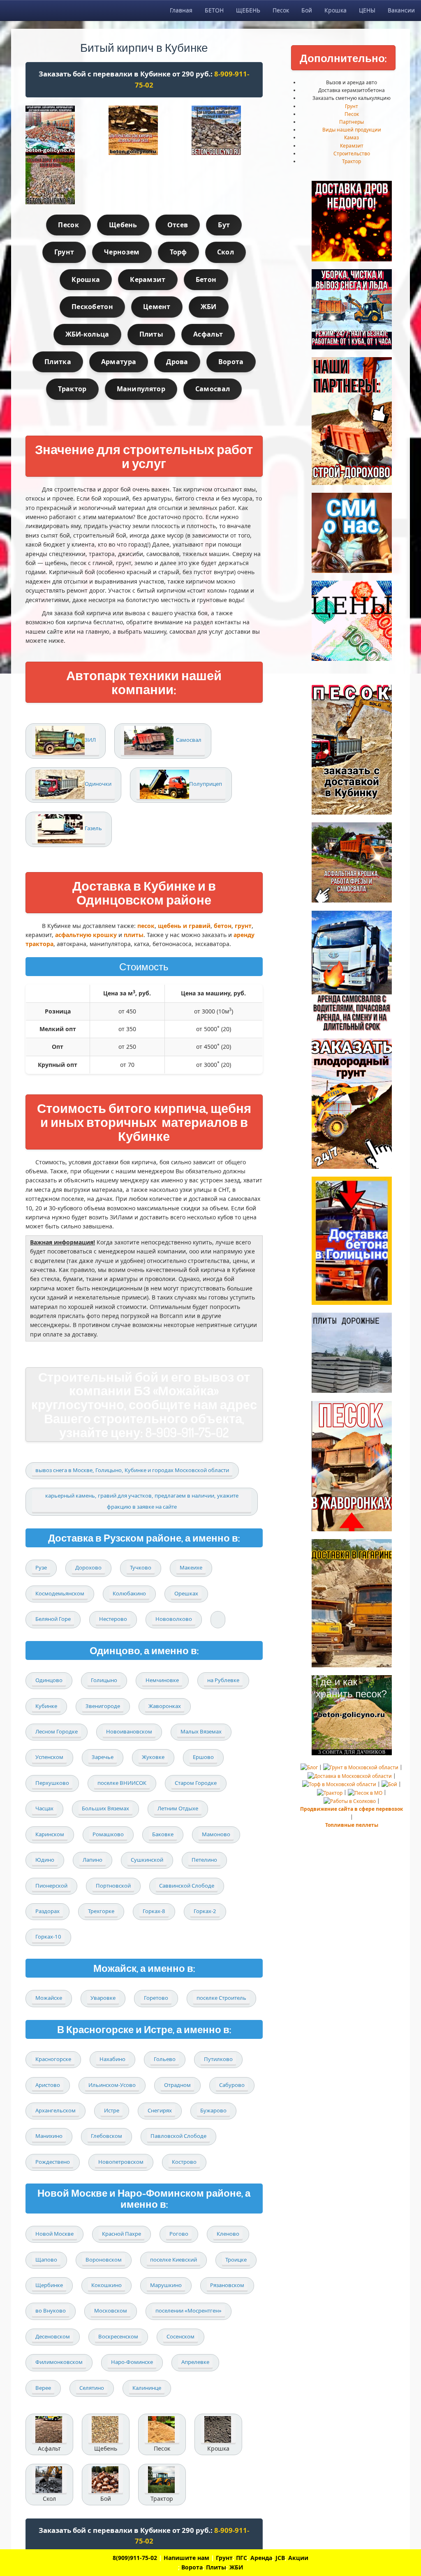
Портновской (113, 1886)
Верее (43, 2388)
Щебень (123, 225)
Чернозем (122, 252)
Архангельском (56, 2110)
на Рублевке (223, 1680)
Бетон (206, 279)
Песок (281, 10)
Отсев (178, 225)
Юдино (45, 1860)
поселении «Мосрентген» (189, 2311)
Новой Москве (54, 2234)
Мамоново (216, 1834)
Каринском (50, 1834)
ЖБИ (209, 307)
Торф (178, 252)
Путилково (218, 2059)
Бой (307, 10)
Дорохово (88, 1567)
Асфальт (208, 334)
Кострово (184, 2162)
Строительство (352, 153)
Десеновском (53, 2336)
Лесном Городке (57, 1731)
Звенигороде (103, 1706)
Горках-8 (154, 1911)
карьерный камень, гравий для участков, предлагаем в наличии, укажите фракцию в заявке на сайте (142, 1501)
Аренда (261, 2558)
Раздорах (47, 1911)
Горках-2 (205, 1911)
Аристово (48, 2085)
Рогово (179, 2234)
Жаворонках (165, 1706)
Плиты (152, 334)
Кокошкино (106, 2285)
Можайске (49, 1998)
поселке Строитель (221, 1998)
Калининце (147, 2388)
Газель (93, 828)
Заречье (103, 1757)
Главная (181, 10)
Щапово (46, 2260)
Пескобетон (92, 307)
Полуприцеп (206, 784)
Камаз (352, 137)
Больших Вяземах (105, 1808)
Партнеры (352, 122)
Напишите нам (186, 2558)
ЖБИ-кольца (87, 334)
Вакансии (401, 10)
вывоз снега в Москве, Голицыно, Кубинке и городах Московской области (132, 1470)
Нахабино (112, 2059)
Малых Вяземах (201, 1731)
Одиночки (98, 784)
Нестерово (113, 1619)
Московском (111, 2311)
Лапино (93, 1860)
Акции (298, 2558)
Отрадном (177, 2085)
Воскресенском (118, 2336)
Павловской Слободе (178, 2136)
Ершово (203, 1757)
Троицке (236, 2260)
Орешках (186, 1593)
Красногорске (53, 2059)
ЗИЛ (90, 740)
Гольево (165, 2059)
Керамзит (148, 279)
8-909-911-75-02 (187, 1432)
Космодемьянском (60, 1593)
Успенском (49, 1757)
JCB (280, 2558)
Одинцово (49, 1680)
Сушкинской (147, 1860)
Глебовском (106, 2136)
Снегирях (160, 2110)
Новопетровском (121, 2162)
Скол (226, 252)
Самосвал (213, 389)
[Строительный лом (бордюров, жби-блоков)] (227, 130)
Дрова (177, 362)
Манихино (49, 2136)
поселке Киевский (173, 2260)
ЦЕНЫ (367, 10)
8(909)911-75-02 (135, 2558)
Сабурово (232, 2085)
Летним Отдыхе (178, 1808)
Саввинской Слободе (187, 1886)
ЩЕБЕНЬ (248, 10)
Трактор (72, 389)
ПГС (242, 2558)
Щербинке (49, 2285)
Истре (112, 2110)
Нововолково (174, 1619)
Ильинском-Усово (112, 2085)
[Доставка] (61, 130)
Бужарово (213, 2110)
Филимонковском (59, 2362)
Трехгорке (101, 1911)
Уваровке (103, 1998)
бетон (223, 926)
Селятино (92, 2388)
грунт (243, 926)
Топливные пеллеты (352, 1825)
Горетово (156, 1998)
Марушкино (166, 2285)
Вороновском (104, 2260)
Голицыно (104, 1680)
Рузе (41, 1567)
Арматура (119, 362)
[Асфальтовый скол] (144, 130)
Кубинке (46, 1706)
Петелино (204, 1860)
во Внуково (51, 2311)
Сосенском (180, 2336)
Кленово (228, 2234)
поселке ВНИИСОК (122, 1783)
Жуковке (153, 1757)
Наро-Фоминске (132, 2362)
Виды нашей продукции (352, 130)
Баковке (163, 1834)
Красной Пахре (121, 2234)
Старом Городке (196, 1783)
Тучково (141, 1567)
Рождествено (53, 2162)
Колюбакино (129, 1593)
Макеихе (191, 1567)
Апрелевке (195, 2362)
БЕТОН (214, 10)
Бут (224, 225)
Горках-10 (48, 1937)
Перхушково (52, 1783)
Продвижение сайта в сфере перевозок (352, 1809)
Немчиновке (162, 1680)
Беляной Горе (53, 1619)
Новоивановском (129, 1731)
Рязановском (227, 2285)
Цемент (157, 307)
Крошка (335, 10)
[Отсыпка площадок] (61, 180)
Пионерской (51, 1886)
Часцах (44, 1808)
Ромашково (108, 1834)
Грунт (64, 252)
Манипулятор (141, 389)
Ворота (231, 362)
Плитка (58, 362)
